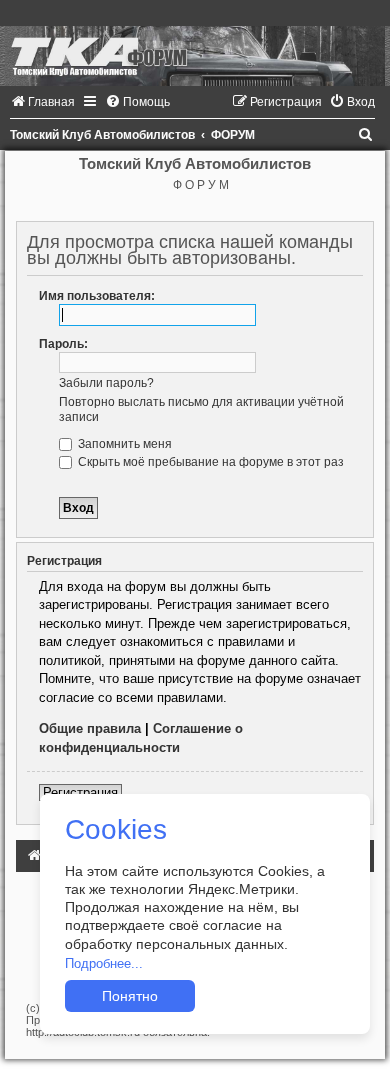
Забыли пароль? (106, 383)
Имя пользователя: (97, 296)
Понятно (130, 996)
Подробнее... (104, 963)
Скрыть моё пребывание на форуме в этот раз (209, 462)
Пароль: (63, 344)
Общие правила (90, 728)
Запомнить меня (123, 444)
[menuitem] (42, 102)
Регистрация (80, 792)
